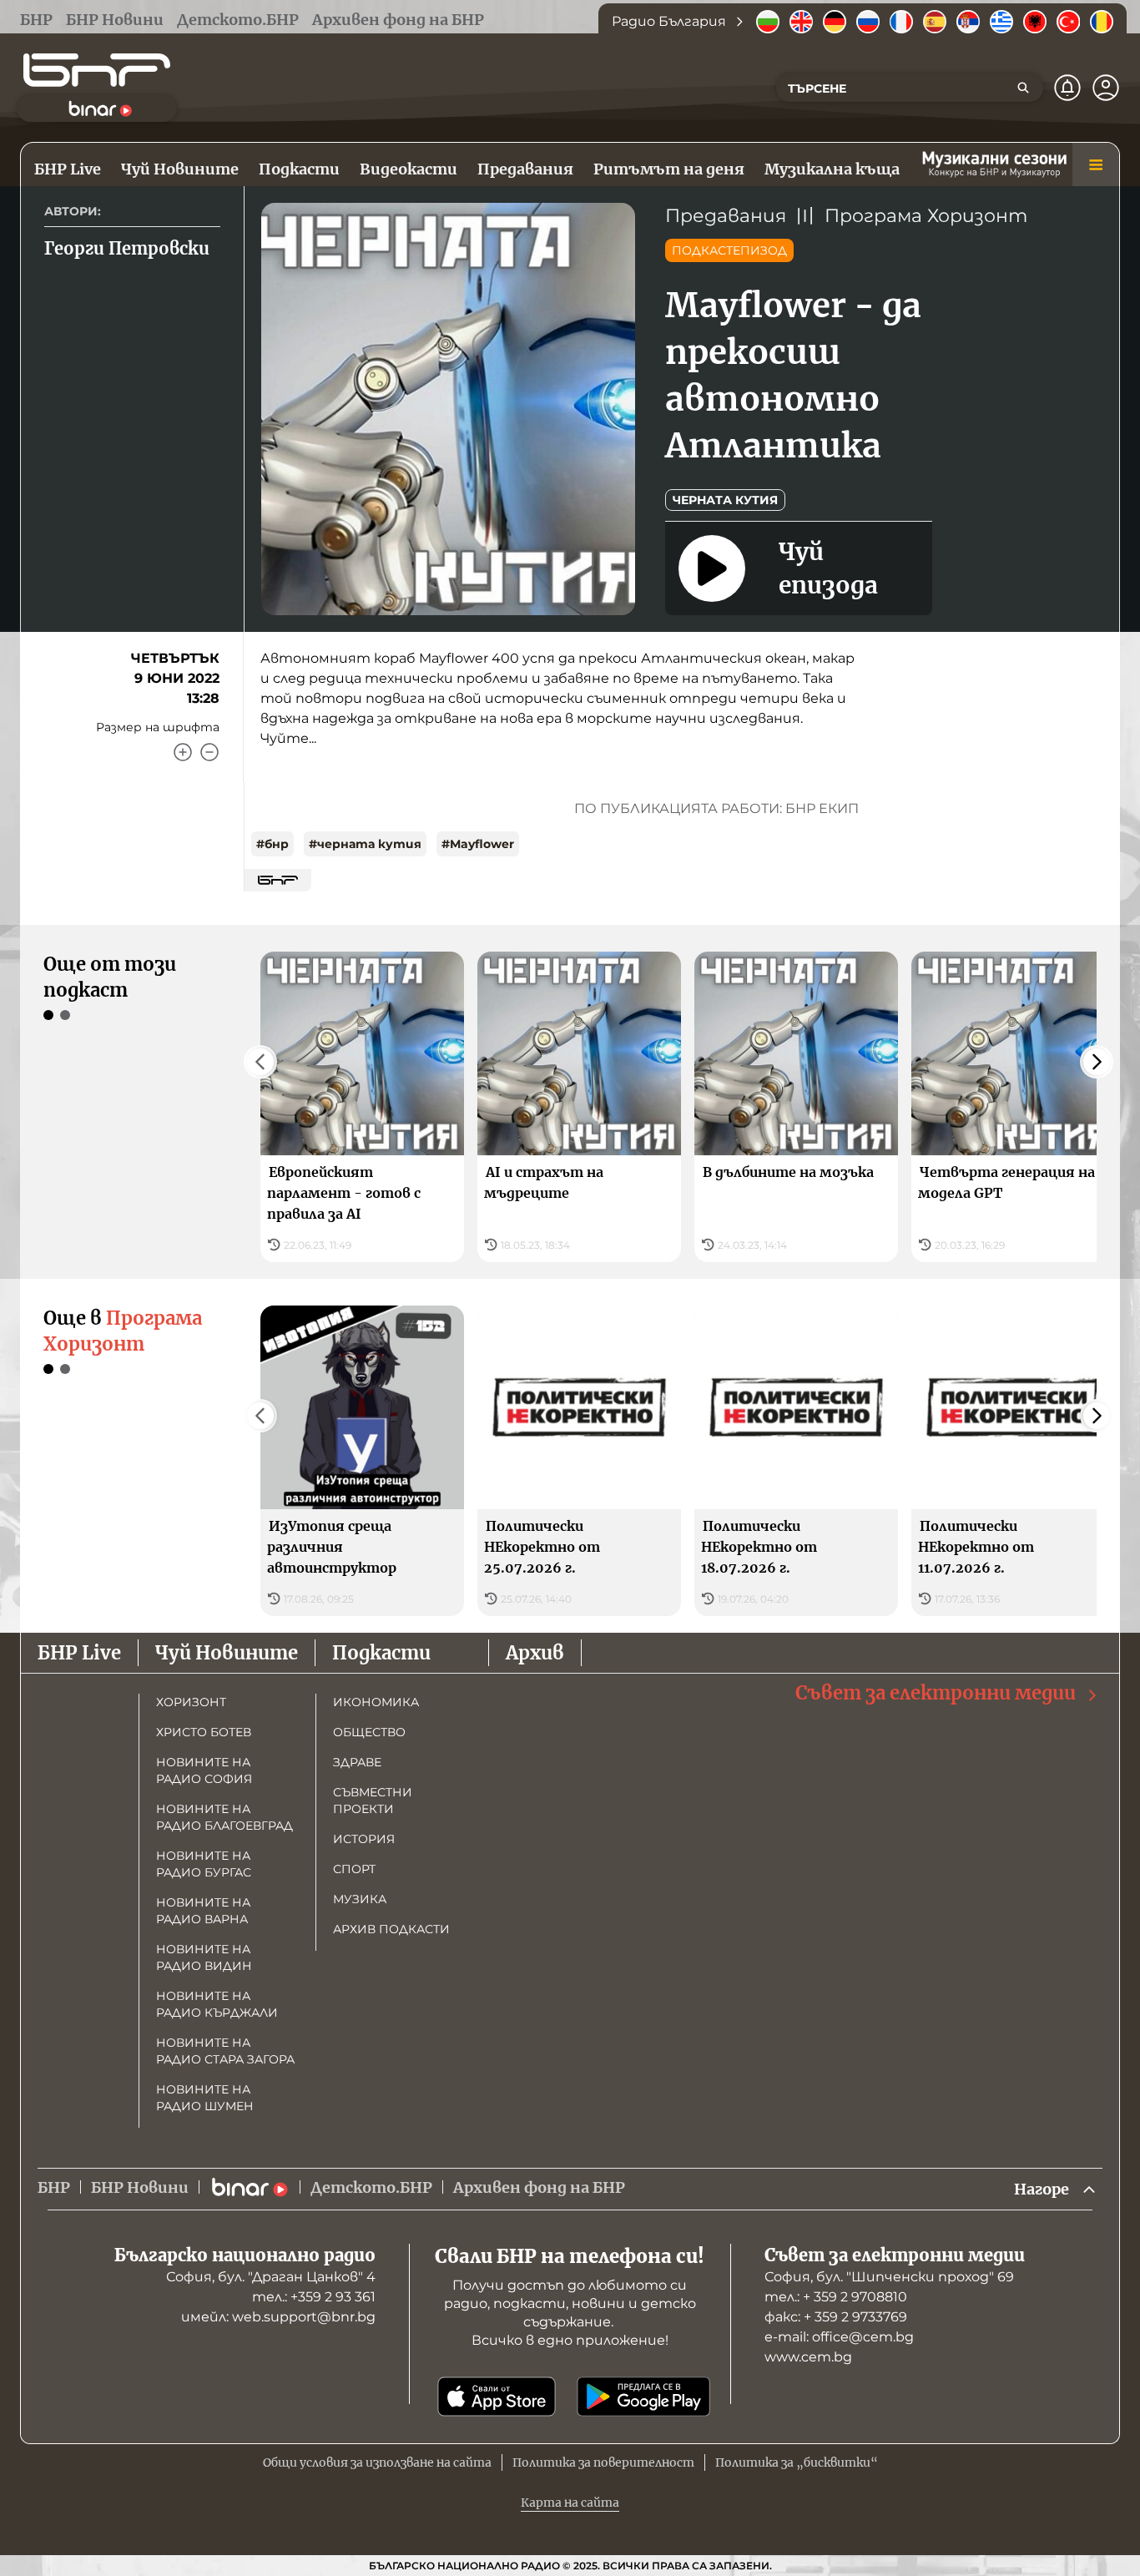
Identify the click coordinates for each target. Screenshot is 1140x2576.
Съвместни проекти (373, 1801)
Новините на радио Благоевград (224, 1817)
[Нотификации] (1067, 88)
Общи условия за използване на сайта (377, 2462)
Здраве (357, 1762)
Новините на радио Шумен (205, 2098)
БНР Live (79, 1653)
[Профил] (1106, 88)
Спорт (354, 1869)
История (364, 1839)
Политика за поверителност (603, 2462)
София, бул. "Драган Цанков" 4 (271, 2277)
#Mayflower (478, 844)
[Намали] (209, 752)
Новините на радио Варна (203, 1911)
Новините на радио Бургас (204, 1864)
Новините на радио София (204, 1770)
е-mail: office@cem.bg (839, 2337)
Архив (535, 1653)
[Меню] (1096, 164)
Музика (360, 1899)
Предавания (726, 216)
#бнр (272, 844)
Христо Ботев (204, 1732)
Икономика (376, 1702)
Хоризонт (191, 1702)
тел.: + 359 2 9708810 (836, 2297)
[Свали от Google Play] (643, 2397)
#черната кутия (365, 844)
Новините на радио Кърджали (217, 2004)
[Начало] (97, 70)
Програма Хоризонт (926, 216)
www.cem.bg (808, 2357)
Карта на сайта (570, 2503)
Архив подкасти (391, 1929)
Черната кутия (725, 500)
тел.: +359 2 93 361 (314, 2297)
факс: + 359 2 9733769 (836, 2317)
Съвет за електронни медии (936, 1693)
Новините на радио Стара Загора (225, 2051)
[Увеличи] (183, 752)
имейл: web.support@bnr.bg (278, 2317)
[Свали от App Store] (497, 2397)
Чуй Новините (227, 1653)
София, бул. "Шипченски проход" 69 (889, 2277)
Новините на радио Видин (204, 1957)
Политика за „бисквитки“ (797, 2462)
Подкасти (381, 1653)
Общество (369, 1732)
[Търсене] (1023, 88)
